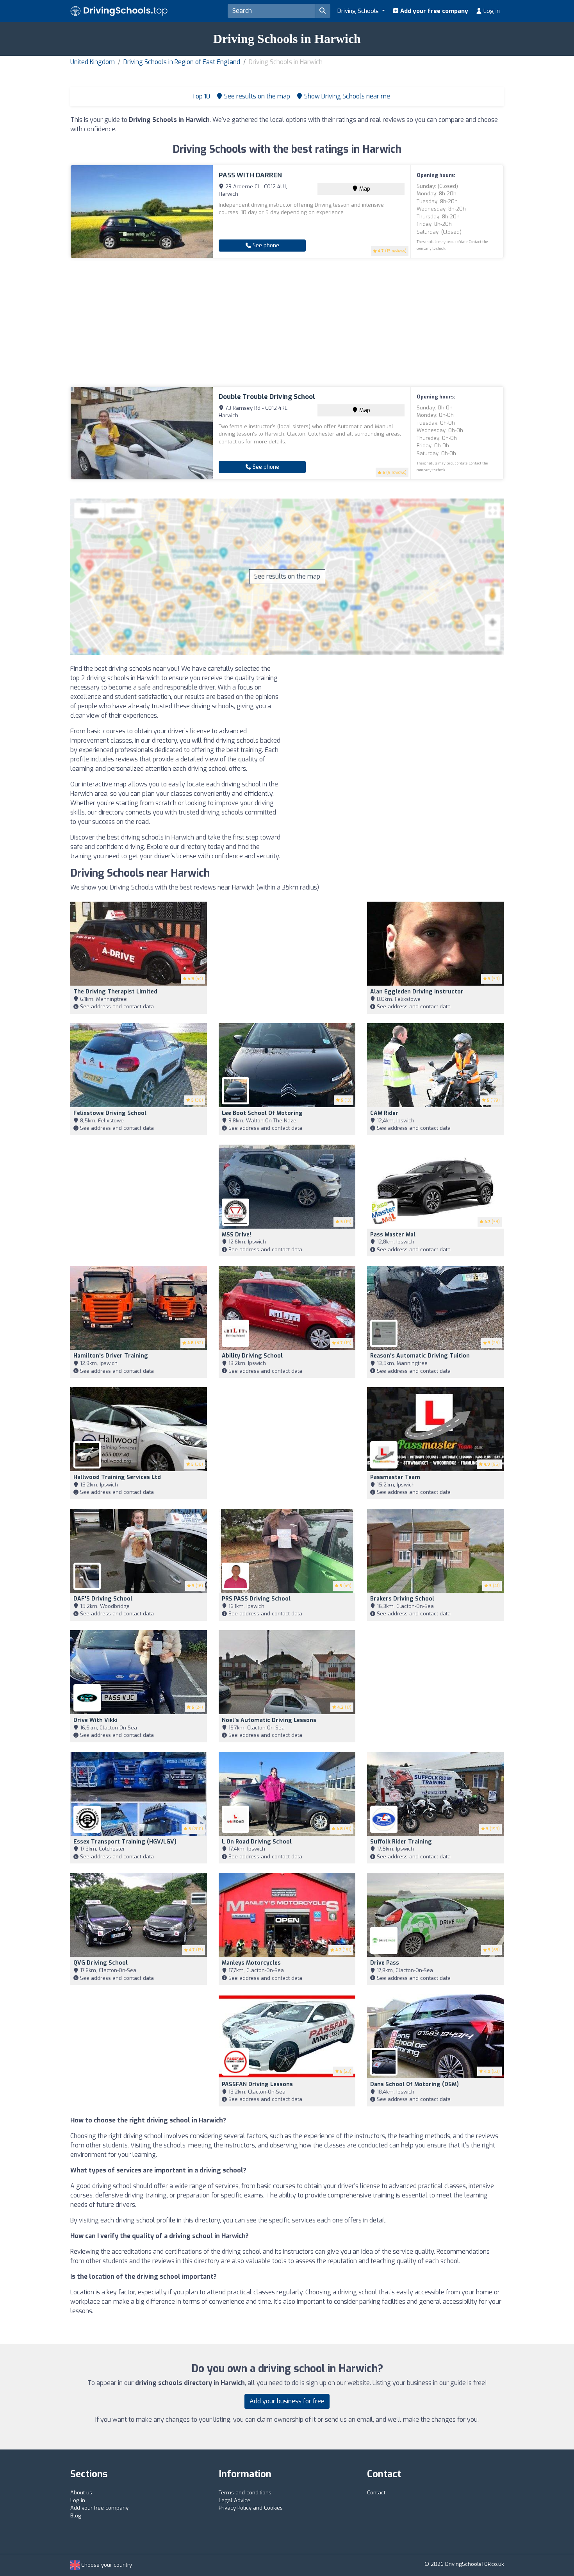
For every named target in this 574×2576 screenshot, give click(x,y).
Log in (491, 11)
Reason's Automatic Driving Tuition (420, 1356)
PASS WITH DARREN (250, 175)
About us (81, 2493)
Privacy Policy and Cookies (251, 2508)
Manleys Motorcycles (251, 1963)
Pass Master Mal (393, 1235)
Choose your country (106, 2565)
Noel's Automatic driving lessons (269, 1720)
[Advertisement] (287, 322)
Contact (376, 2493)
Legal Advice (234, 2500)
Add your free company (433, 11)
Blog (76, 2516)
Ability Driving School (252, 1356)
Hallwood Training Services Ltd (117, 1477)
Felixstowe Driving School (110, 1113)
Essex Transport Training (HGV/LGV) (125, 1842)
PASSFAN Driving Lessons (257, 2084)
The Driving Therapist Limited (115, 992)
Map (364, 189)
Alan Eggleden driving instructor (417, 992)
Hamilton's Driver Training (111, 1356)
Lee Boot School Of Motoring (262, 1113)
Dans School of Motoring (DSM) (414, 2084)
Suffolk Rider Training (401, 1842)
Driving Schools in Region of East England (182, 62)
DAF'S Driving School (103, 1599)
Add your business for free (287, 2401)
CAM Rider (384, 1113)
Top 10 (200, 96)
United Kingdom (93, 62)
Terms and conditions (245, 2493)
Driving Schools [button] (359, 11)
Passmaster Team (395, 1477)
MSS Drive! (236, 1235)
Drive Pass (385, 1963)
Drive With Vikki (95, 1720)
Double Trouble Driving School (267, 397)
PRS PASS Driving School (256, 1599)
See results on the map (287, 576)
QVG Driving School (101, 1963)
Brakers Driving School (402, 1599)
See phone (265, 246)
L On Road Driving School (257, 1842)
